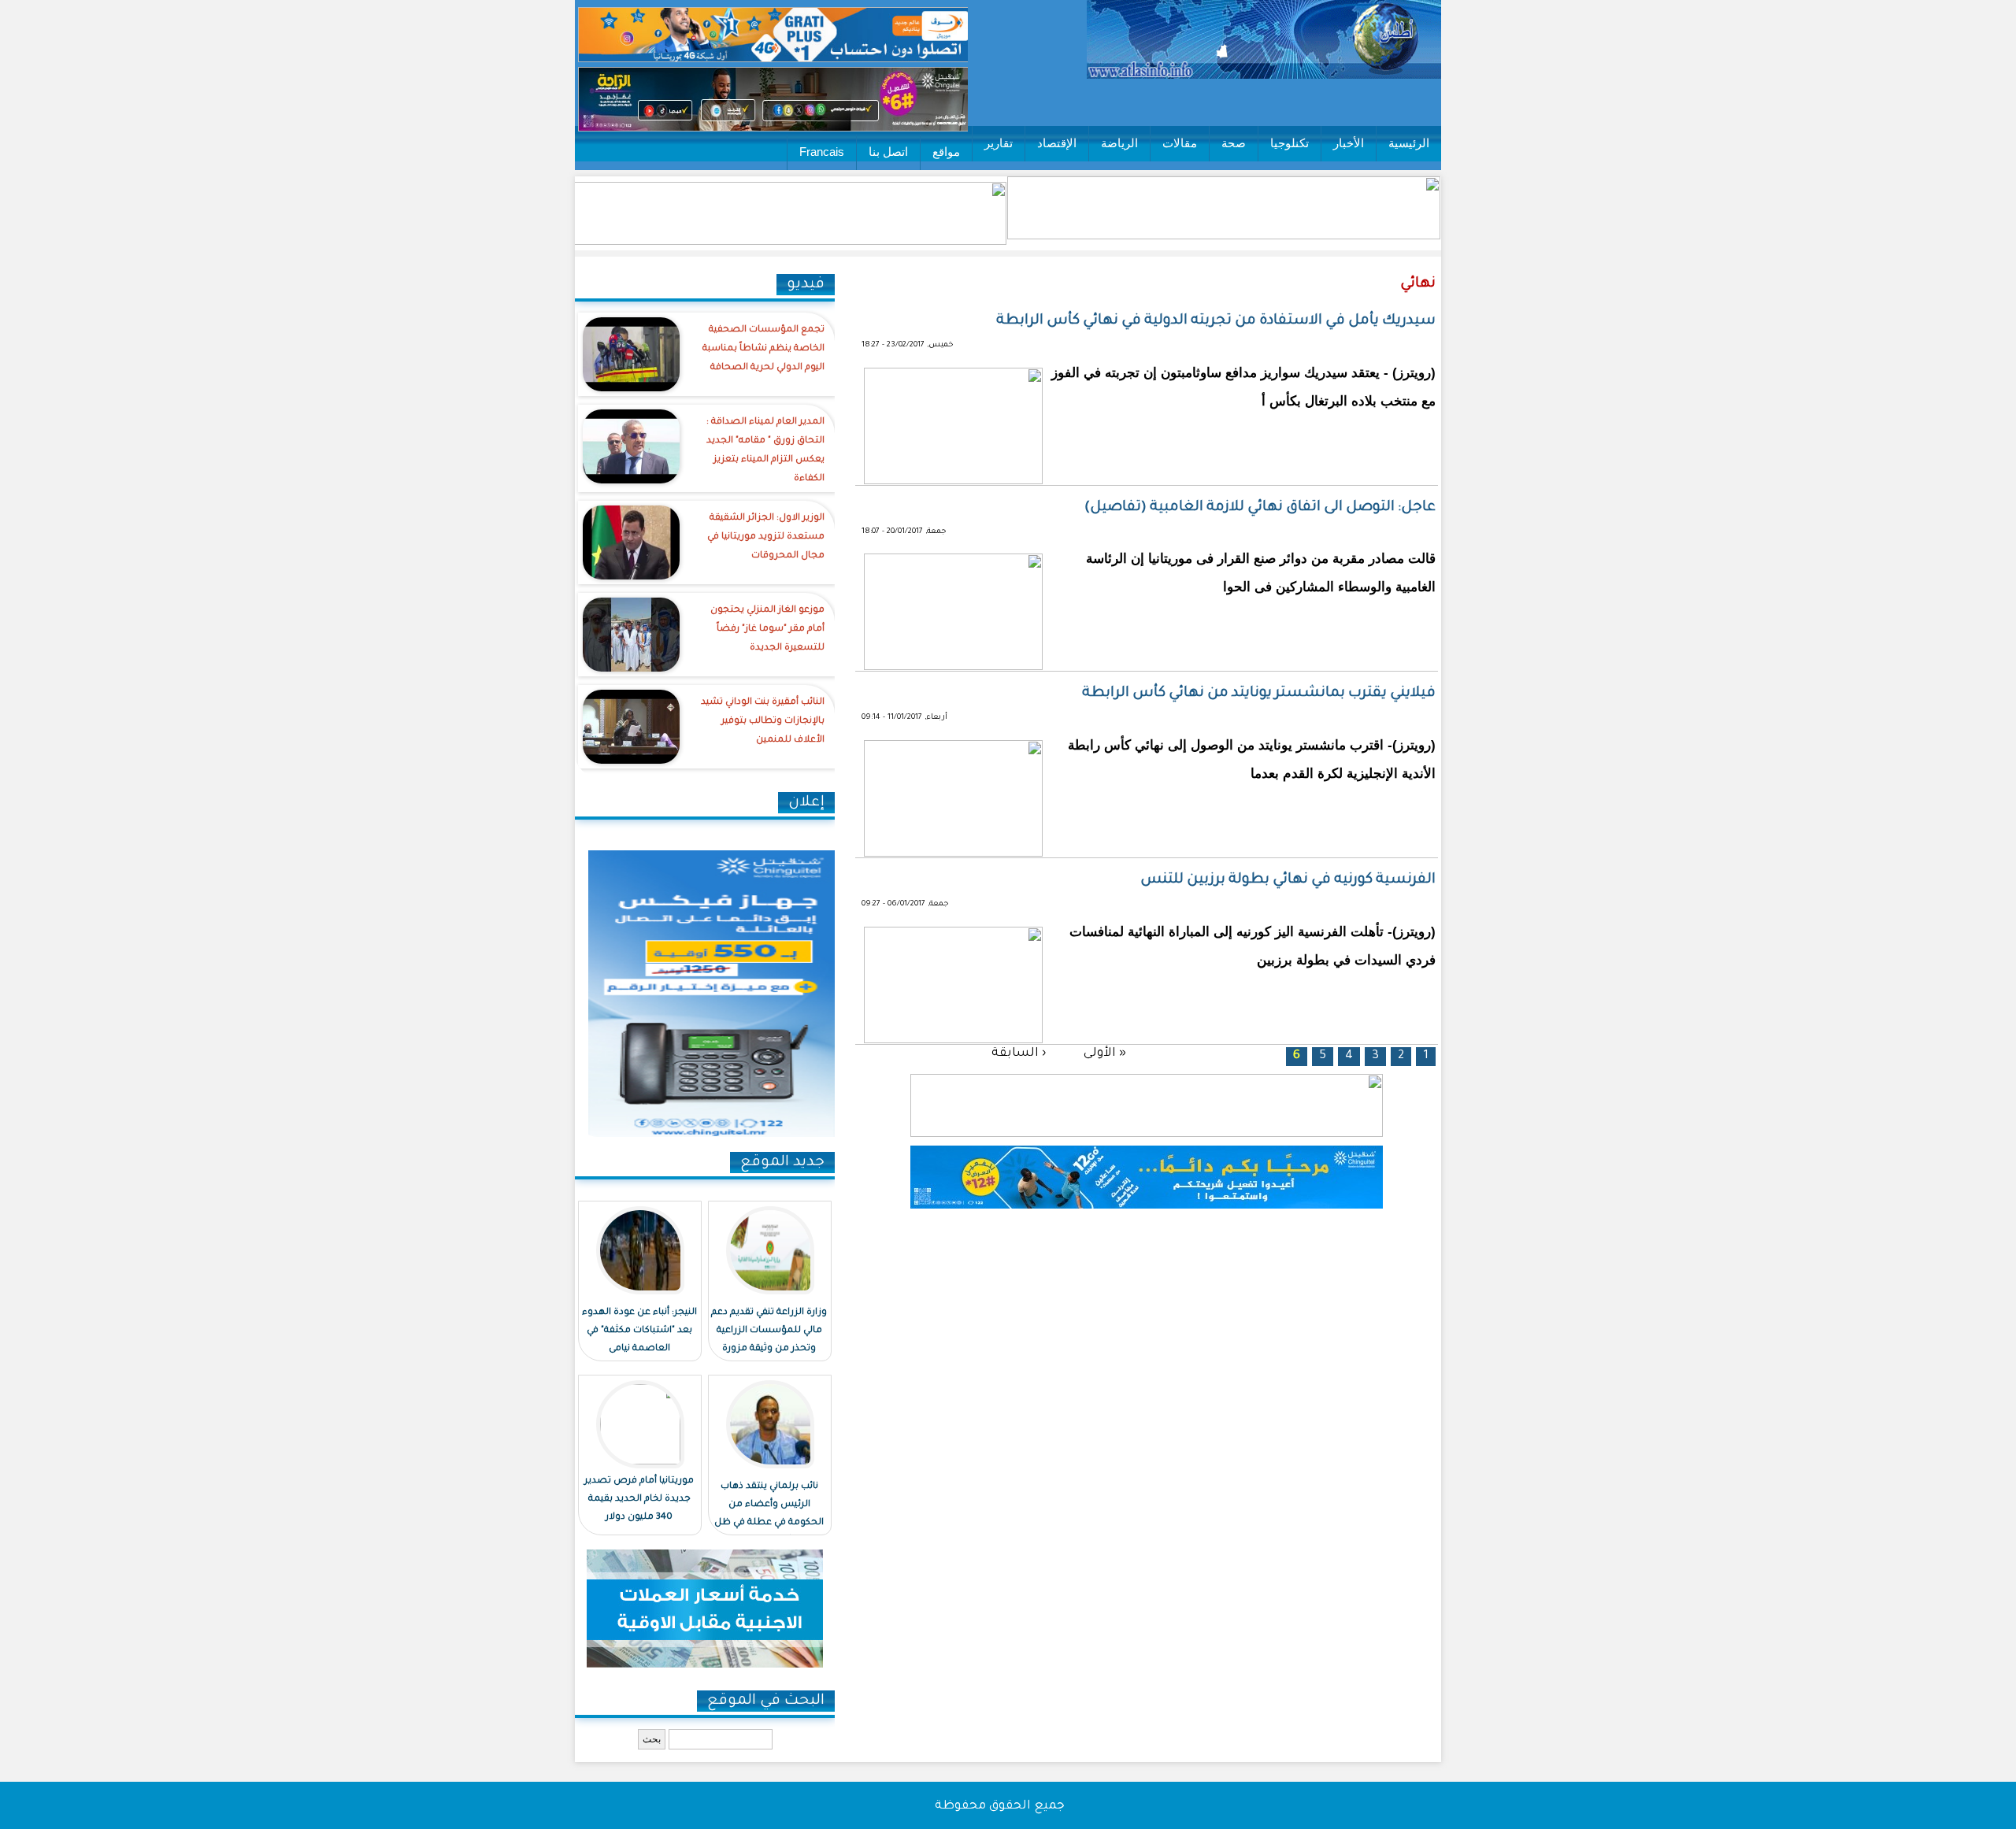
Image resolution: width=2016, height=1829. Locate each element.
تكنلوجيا (1290, 143)
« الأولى (1105, 1054)
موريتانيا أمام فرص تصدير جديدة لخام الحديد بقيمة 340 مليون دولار (639, 1499)
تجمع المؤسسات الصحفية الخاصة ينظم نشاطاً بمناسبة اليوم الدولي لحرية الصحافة (763, 349)
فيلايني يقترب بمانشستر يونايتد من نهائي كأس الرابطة (1259, 694)
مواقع (946, 152)
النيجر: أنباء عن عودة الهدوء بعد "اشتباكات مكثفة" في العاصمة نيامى (639, 1331)
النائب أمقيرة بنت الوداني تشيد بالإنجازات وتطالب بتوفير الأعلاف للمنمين (763, 722)
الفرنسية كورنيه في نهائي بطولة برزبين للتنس (1288, 880)
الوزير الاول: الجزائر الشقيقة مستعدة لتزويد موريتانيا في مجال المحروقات (766, 537)
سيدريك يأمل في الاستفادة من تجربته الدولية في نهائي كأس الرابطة (1216, 321)
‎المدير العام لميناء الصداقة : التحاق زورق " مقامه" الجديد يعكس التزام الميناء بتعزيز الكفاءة (765, 451)
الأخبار (1349, 143)
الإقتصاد (1057, 143)
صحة (1234, 143)
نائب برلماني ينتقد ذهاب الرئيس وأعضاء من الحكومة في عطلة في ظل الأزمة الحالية (769, 1514)
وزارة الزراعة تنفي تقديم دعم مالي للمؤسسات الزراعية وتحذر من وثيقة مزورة (769, 1331)
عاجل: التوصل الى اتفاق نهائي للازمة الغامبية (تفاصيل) (1260, 508)
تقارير (999, 143)
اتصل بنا (888, 152)
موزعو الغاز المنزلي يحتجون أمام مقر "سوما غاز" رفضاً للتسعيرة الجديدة (767, 629)
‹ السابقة (1019, 1054)
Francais (822, 152)
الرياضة (1119, 143)
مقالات (1180, 143)
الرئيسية (1409, 143)
